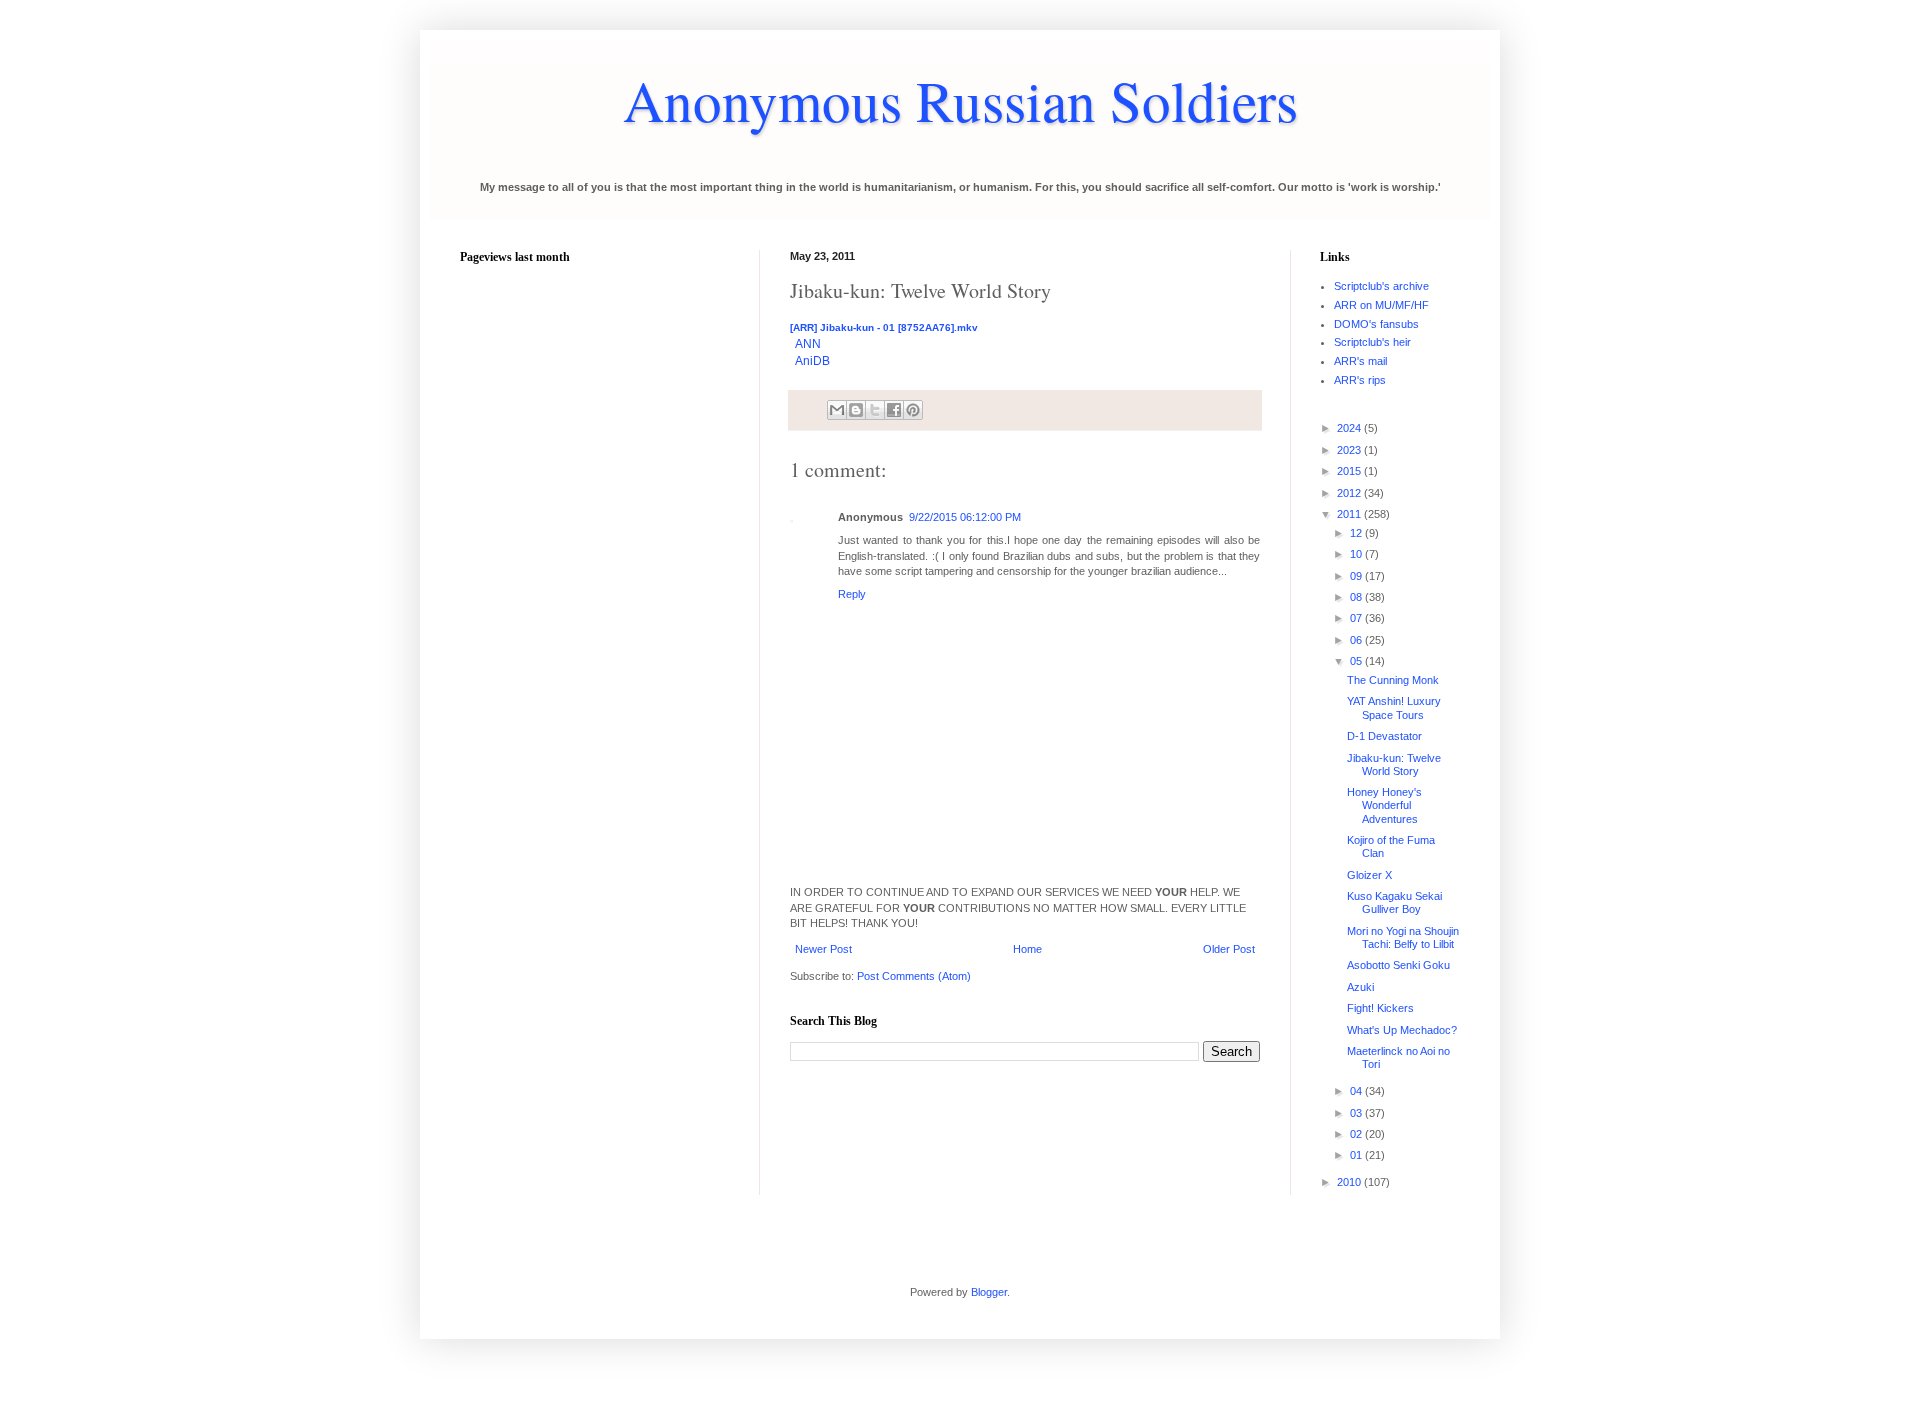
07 (1357, 618)
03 (1357, 1113)
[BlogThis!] (856, 410)
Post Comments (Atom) (914, 976)
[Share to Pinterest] (913, 410)
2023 (1350, 450)
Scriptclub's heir (1372, 342)
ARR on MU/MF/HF (1381, 305)
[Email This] (837, 410)
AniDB (812, 361)
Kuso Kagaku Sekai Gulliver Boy (1394, 902)
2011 (1350, 514)
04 (1357, 1091)
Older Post (1229, 949)
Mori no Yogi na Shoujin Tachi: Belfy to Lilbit (1403, 937)
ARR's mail (1360, 361)
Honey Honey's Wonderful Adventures (1384, 805)
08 (1357, 597)
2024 (1350, 428)
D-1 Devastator (1384, 736)
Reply (852, 594)
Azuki (1360, 987)
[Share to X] (875, 410)
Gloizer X (1369, 875)
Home (1027, 949)
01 (1357, 1155)
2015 (1350, 471)
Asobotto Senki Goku (1398, 965)
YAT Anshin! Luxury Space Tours (1394, 707)
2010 (1350, 1182)
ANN (808, 344)
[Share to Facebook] (894, 410)
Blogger (989, 1292)
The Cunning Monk (1393, 680)
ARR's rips (1360, 380)
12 (1357, 533)
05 (1357, 661)
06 (1357, 640)
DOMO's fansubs (1376, 324)
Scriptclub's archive (1381, 286)
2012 (1350, 493)
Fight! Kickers (1380, 1008)
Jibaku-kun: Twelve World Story (1394, 764)
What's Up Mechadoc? (1402, 1030)
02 (1357, 1134)
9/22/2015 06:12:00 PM (965, 517)
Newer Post (823, 949)
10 (1357, 554)
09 (1357, 576)
